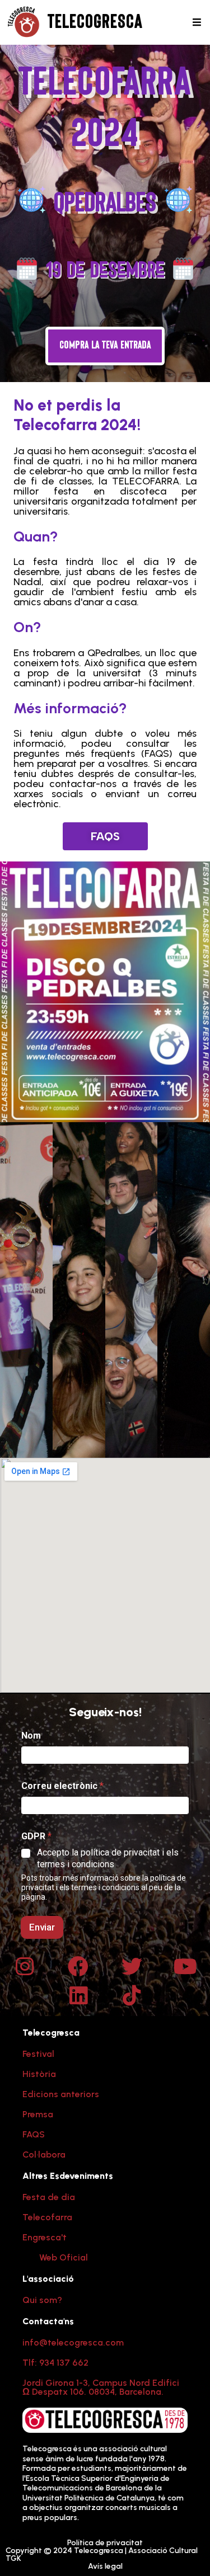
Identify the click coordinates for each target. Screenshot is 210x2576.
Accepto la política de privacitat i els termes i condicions (108, 1858)
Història (39, 2074)
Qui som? (42, 2300)
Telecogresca (51, 2033)
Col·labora (44, 2154)
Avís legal (105, 2566)
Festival (38, 2054)
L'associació (48, 2279)
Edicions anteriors (61, 2094)
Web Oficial (64, 2257)
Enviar (42, 1927)
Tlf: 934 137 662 (55, 2363)
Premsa (38, 2114)
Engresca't (45, 2237)
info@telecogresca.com (73, 2342)
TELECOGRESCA (95, 22)
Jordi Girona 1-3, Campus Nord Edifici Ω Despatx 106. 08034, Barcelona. (101, 2387)
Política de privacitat (105, 2543)
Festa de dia (49, 2197)
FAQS (34, 2134)
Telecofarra (47, 2217)
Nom (31, 1736)
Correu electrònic (62, 1786)
